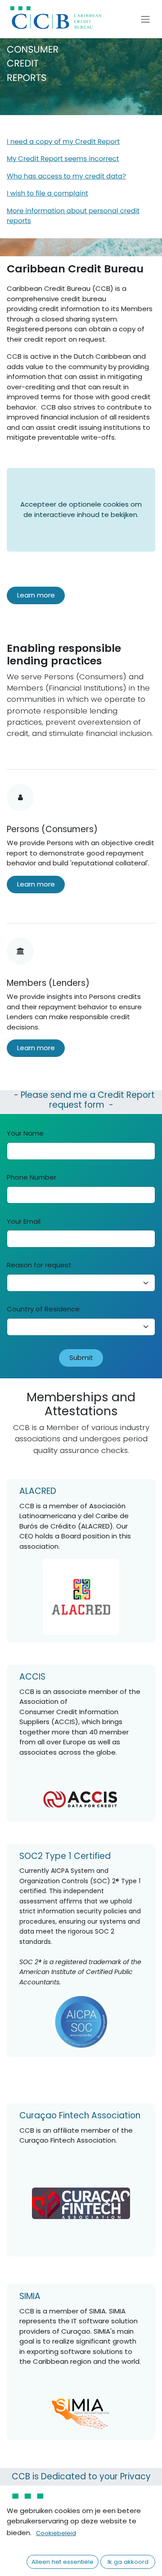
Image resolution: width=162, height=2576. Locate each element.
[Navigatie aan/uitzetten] (145, 19)
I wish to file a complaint (47, 194)
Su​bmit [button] (81, 1357)
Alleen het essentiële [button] (63, 2562)
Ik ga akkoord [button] (128, 2562)
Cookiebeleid (56, 2533)
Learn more (36, 595)
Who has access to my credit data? (66, 176)
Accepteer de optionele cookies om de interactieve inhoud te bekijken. (81, 509)
